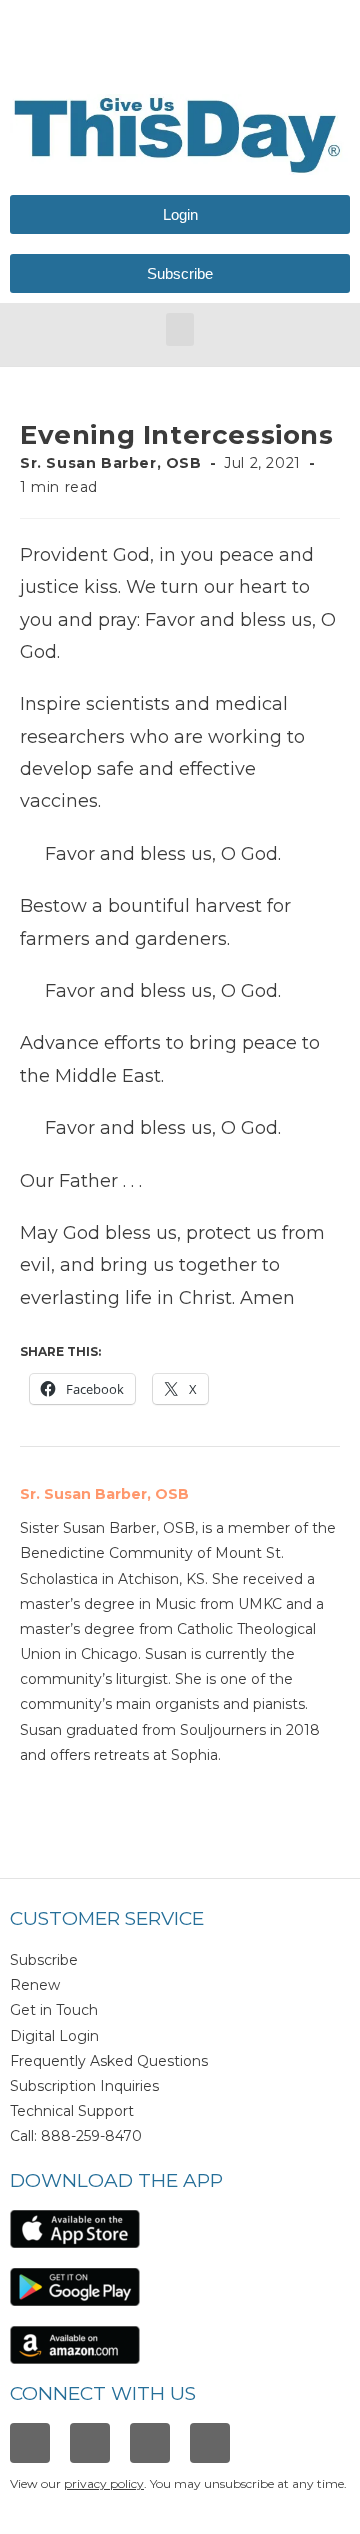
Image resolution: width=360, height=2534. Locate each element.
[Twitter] (150, 2443)
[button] (180, 329)
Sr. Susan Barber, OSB (111, 463)
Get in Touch (54, 2010)
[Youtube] (210, 2443)
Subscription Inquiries (84, 2086)
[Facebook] (30, 2443)
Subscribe (44, 1960)
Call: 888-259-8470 (76, 2136)
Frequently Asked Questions (109, 2061)
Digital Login (54, 2036)
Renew (35, 1985)
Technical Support (72, 2111)
